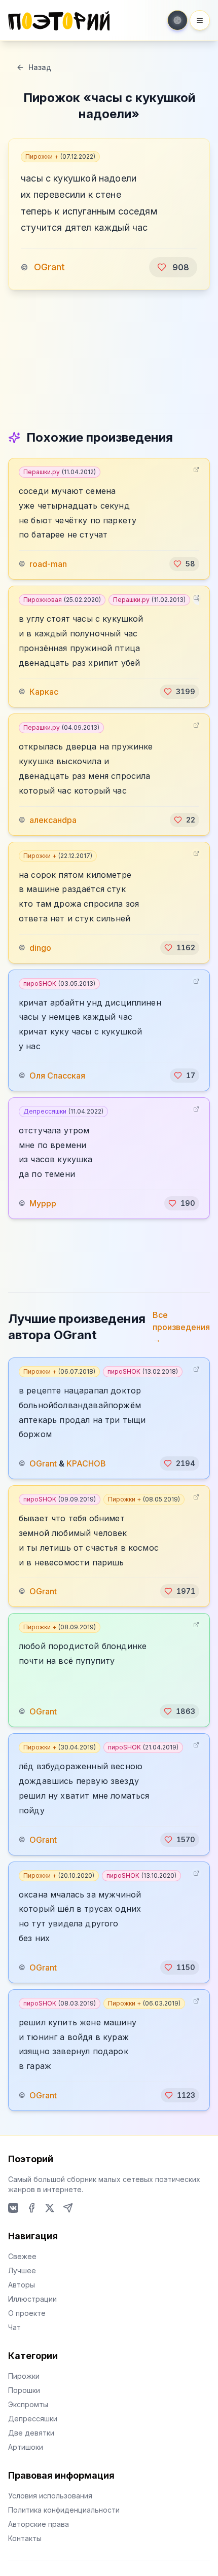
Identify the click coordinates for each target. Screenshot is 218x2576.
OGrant (49, 267)
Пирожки (24, 2376)
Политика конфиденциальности (64, 2510)
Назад (40, 67)
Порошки (24, 2390)
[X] (50, 2208)
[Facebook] (31, 2208)
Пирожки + (60, 156)
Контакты (25, 2538)
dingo (40, 948)
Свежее (22, 2256)
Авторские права (39, 2524)
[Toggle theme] (177, 20)
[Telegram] (68, 2208)
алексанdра (53, 820)
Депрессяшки (63, 1111)
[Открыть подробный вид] (196, 470)
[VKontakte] (13, 2208)
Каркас (44, 692)
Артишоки (26, 2447)
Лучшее (22, 2270)
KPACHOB (86, 1463)
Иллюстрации (32, 2299)
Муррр (43, 1203)
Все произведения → (181, 1327)
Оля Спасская (57, 1076)
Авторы (22, 2285)
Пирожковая (62, 600)
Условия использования (50, 2496)
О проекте (27, 2313)
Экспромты (28, 2404)
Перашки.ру (60, 472)
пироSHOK (59, 983)
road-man (48, 564)
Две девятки (31, 2433)
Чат (14, 2327)
